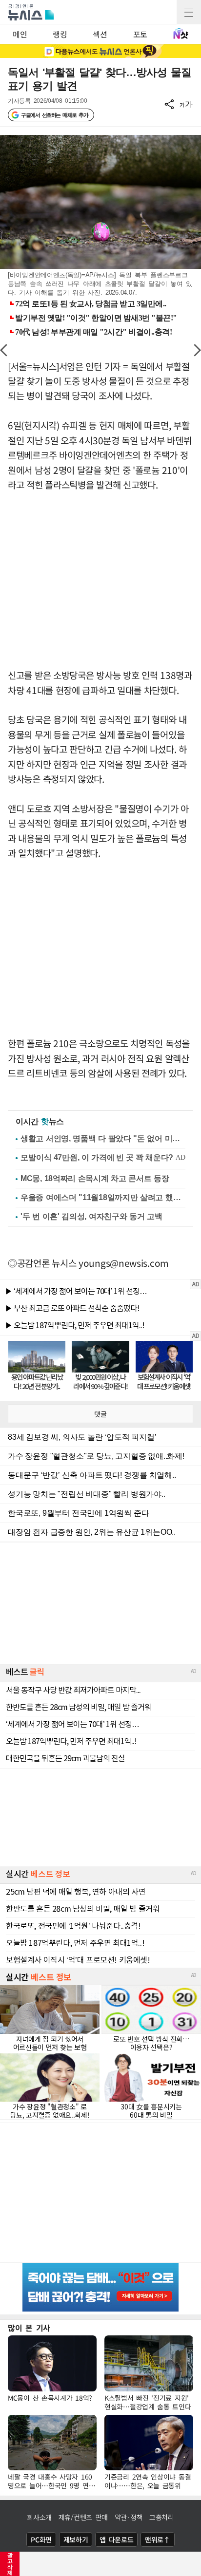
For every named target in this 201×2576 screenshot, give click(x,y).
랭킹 (60, 34)
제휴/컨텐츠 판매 (83, 2517)
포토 (140, 34)
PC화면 (41, 2539)
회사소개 (39, 2517)
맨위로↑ (158, 2539)
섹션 (100, 34)
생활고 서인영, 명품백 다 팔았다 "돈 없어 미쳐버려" (103, 1138)
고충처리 (162, 2517)
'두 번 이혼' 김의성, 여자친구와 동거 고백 (91, 1216)
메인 (20, 34)
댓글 (100, 1414)
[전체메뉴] (189, 12)
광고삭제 (10, 2564)
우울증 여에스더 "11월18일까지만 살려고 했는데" (103, 1197)
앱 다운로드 (116, 2539)
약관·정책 (129, 2517)
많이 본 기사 (29, 2328)
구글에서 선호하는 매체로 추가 (54, 115)
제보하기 (76, 2539)
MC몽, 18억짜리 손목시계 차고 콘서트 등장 (95, 1178)
